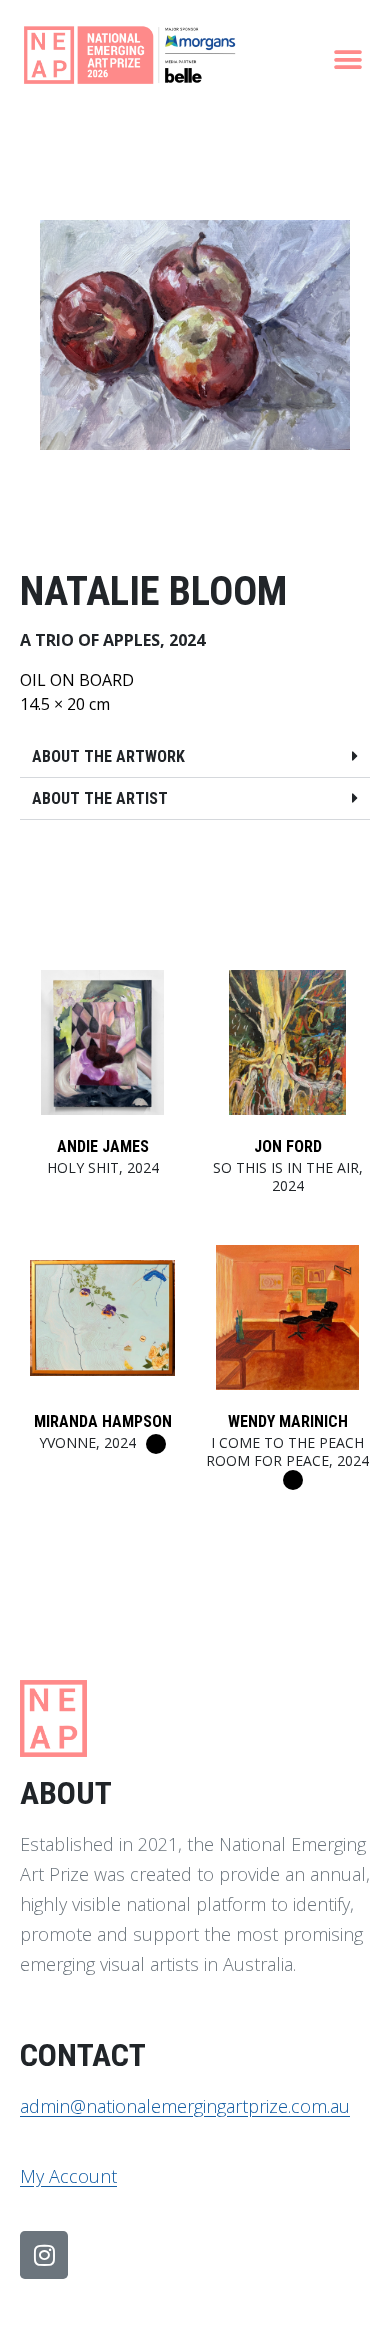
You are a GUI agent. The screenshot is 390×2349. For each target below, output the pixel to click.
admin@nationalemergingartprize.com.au (185, 2106)
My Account (68, 2176)
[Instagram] (44, 2255)
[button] (347, 59)
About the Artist (100, 798)
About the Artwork (108, 756)
